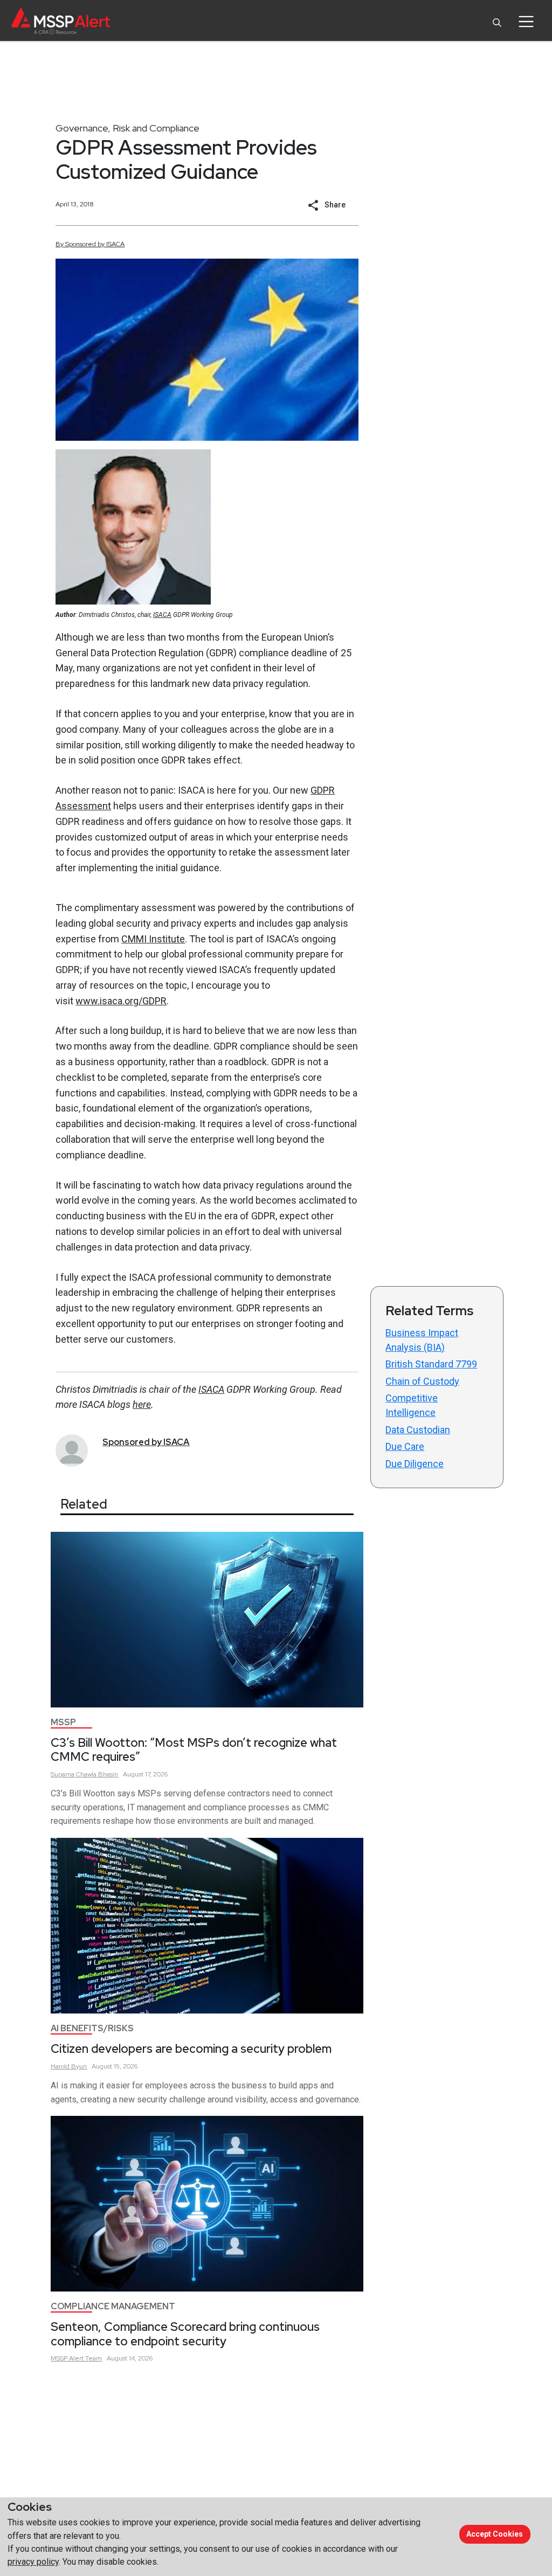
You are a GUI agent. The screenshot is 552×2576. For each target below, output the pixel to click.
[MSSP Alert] (61, 21)
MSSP (63, 1722)
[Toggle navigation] (526, 22)
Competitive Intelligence (412, 1405)
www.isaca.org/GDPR (121, 1001)
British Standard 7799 (431, 1364)
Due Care (405, 1446)
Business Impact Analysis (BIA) (422, 1340)
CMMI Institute (153, 939)
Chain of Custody (422, 1381)
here (142, 1404)
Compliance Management (113, 2306)
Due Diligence (415, 1464)
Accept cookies (495, 2534)
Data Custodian (418, 1430)
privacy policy (33, 2562)
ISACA (162, 615)
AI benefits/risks (92, 2028)
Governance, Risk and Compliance (127, 128)
